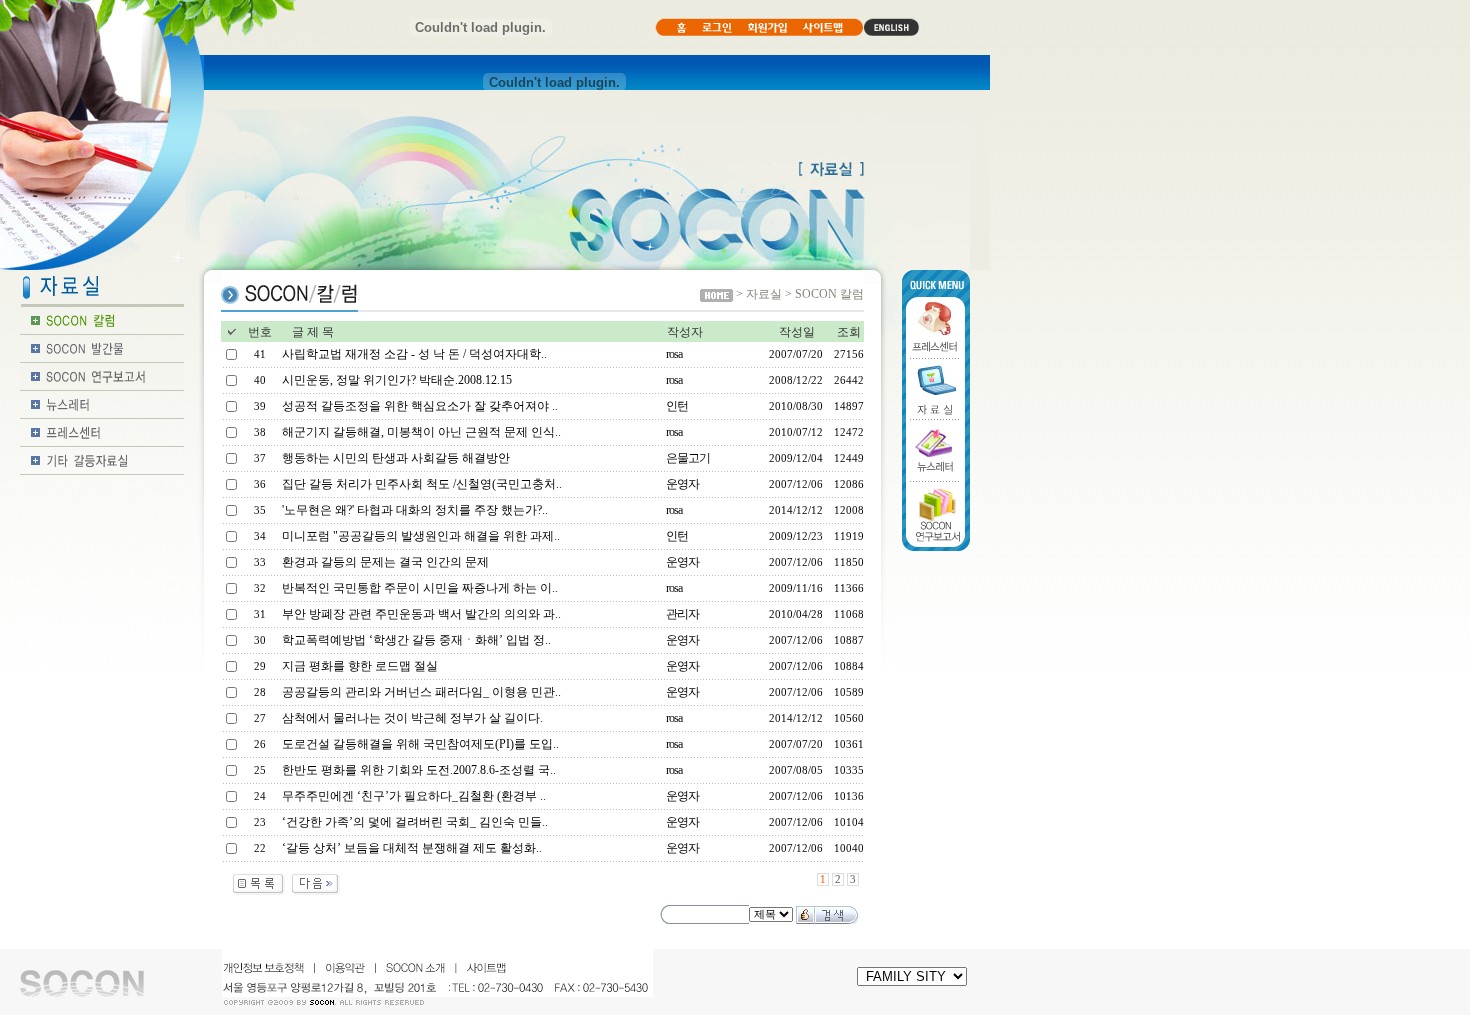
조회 (849, 332)
